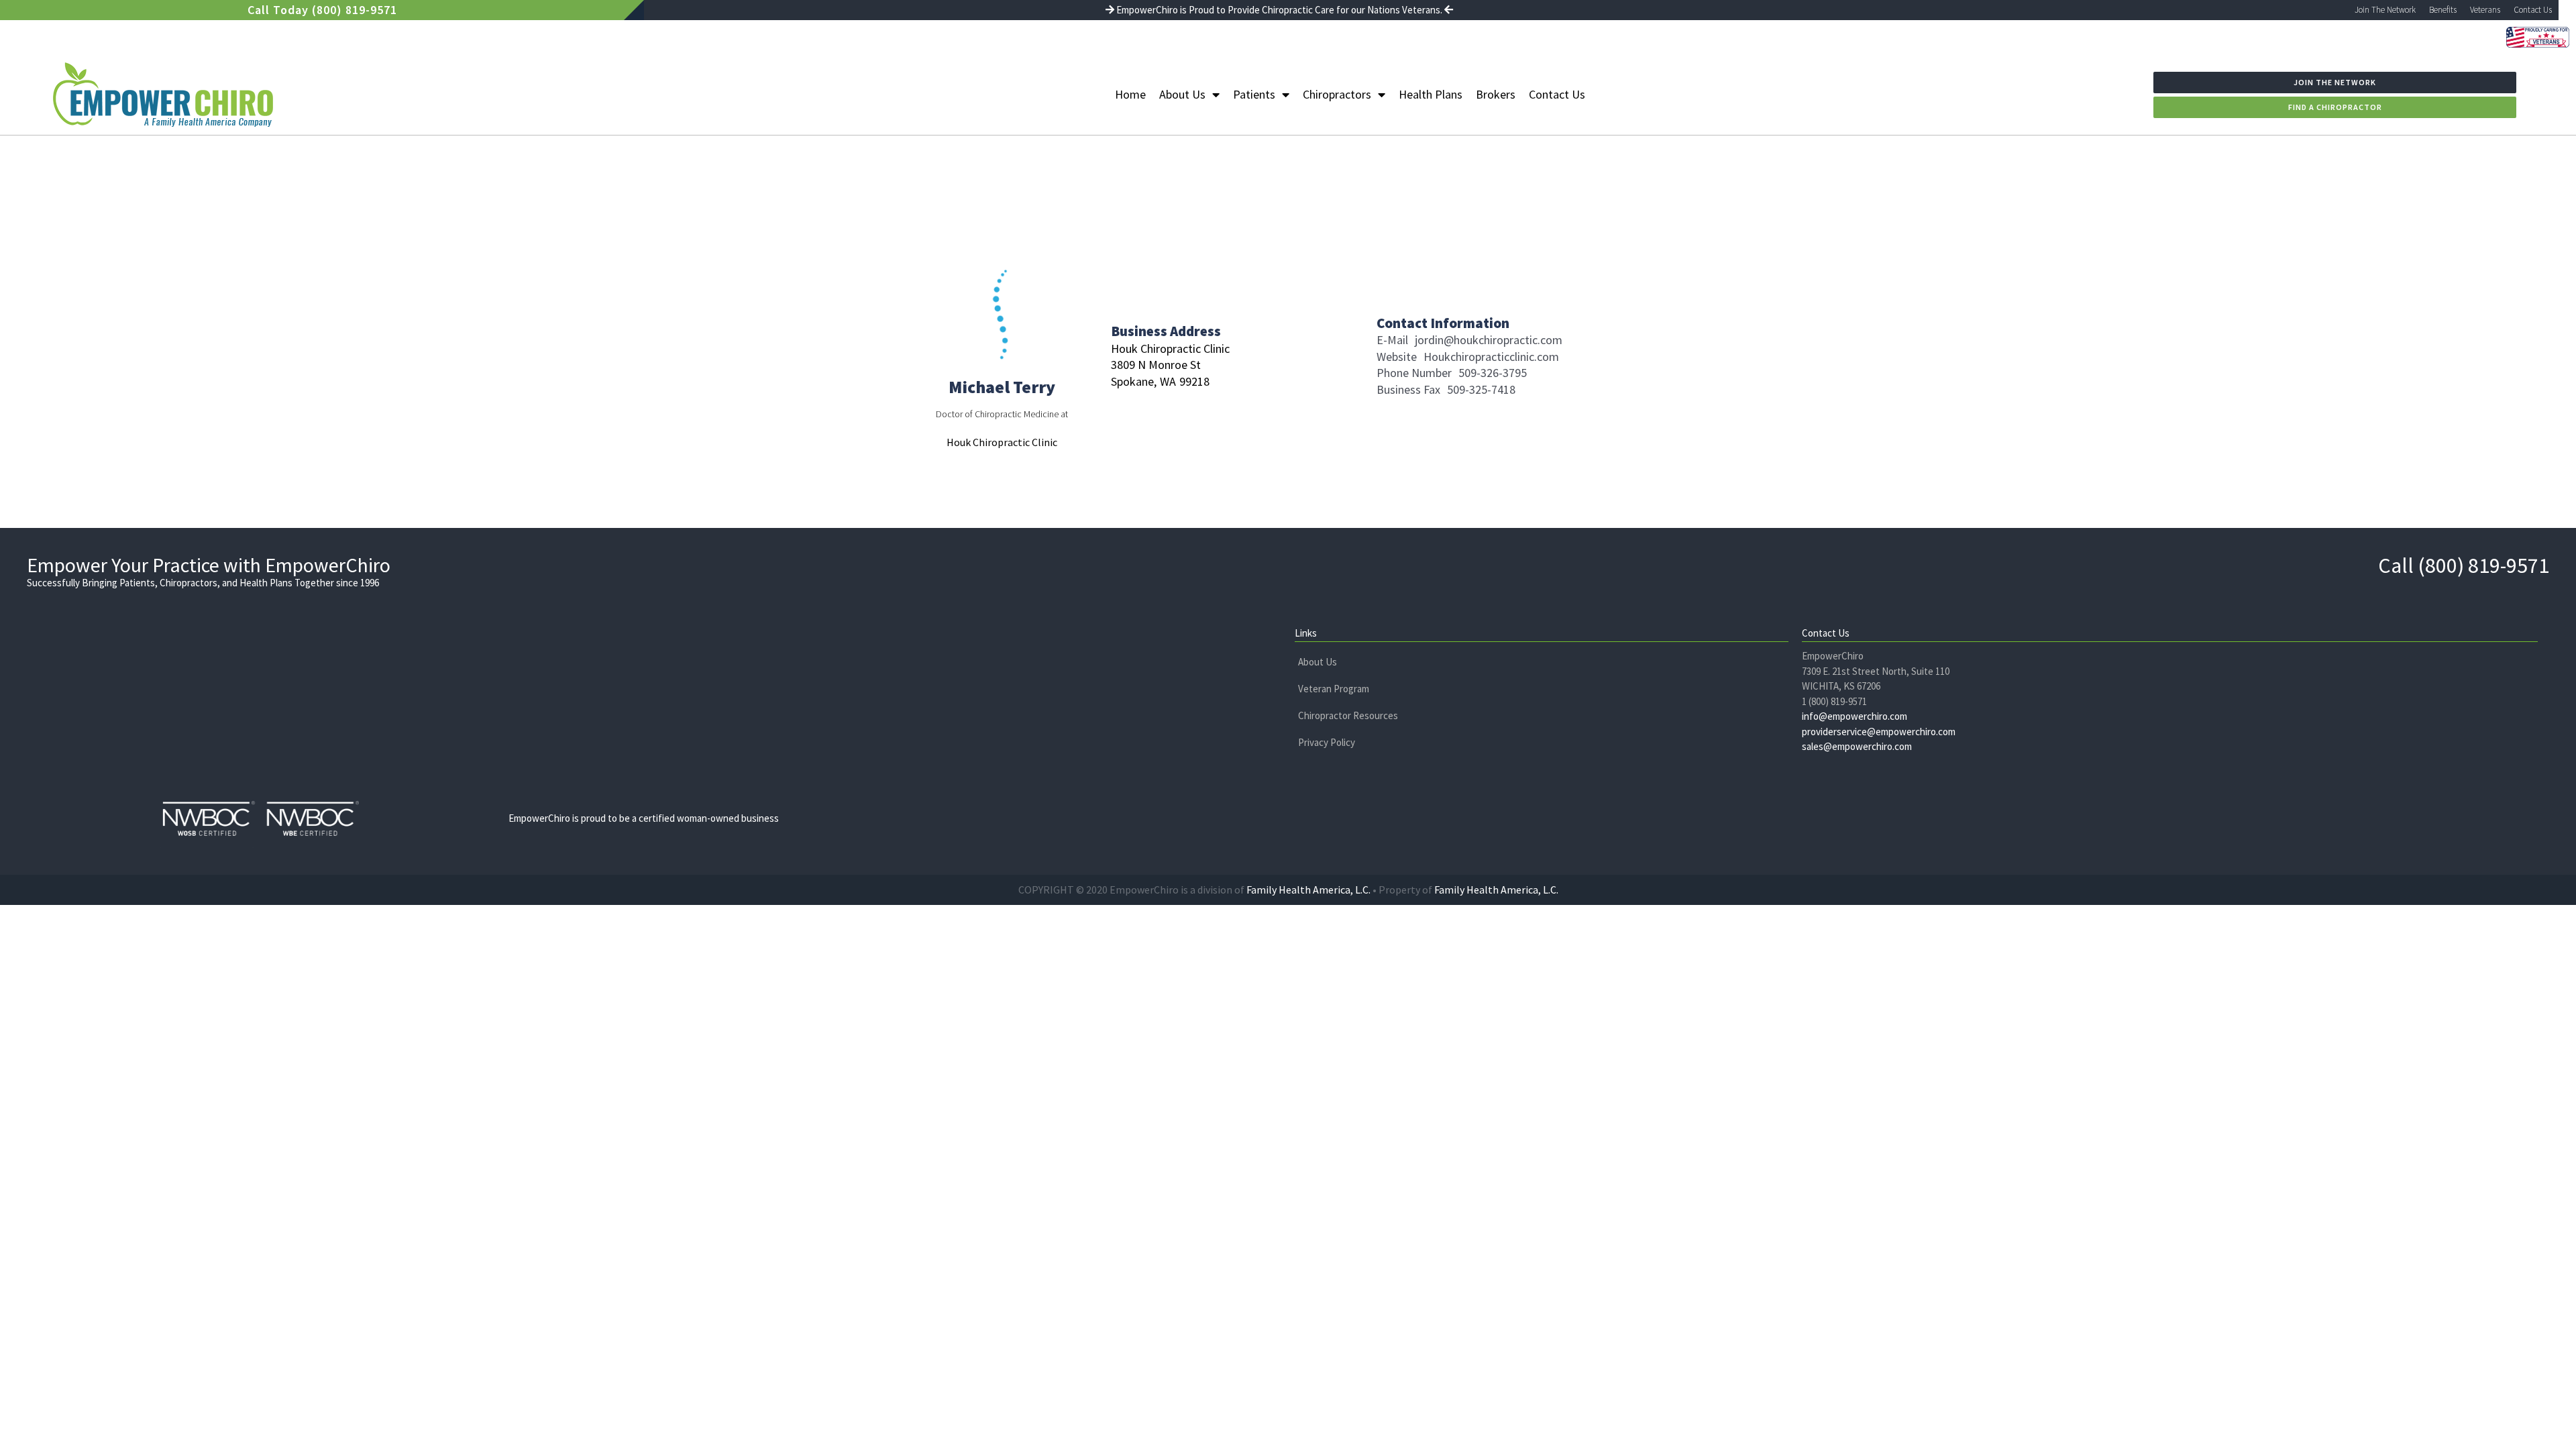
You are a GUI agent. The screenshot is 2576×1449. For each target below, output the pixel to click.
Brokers (1496, 94)
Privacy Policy (1327, 742)
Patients (1254, 94)
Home (1130, 94)
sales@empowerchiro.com (1857, 746)
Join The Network (2385, 10)
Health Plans (1431, 94)
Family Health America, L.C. (1308, 890)
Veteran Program (1334, 689)
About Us (1182, 94)
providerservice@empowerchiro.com (1879, 732)
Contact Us (2533, 10)
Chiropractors (1337, 94)
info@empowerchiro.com (1855, 716)
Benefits (2443, 10)
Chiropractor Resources (1348, 715)
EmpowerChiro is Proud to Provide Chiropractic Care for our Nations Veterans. (1279, 10)
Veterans (2485, 10)
